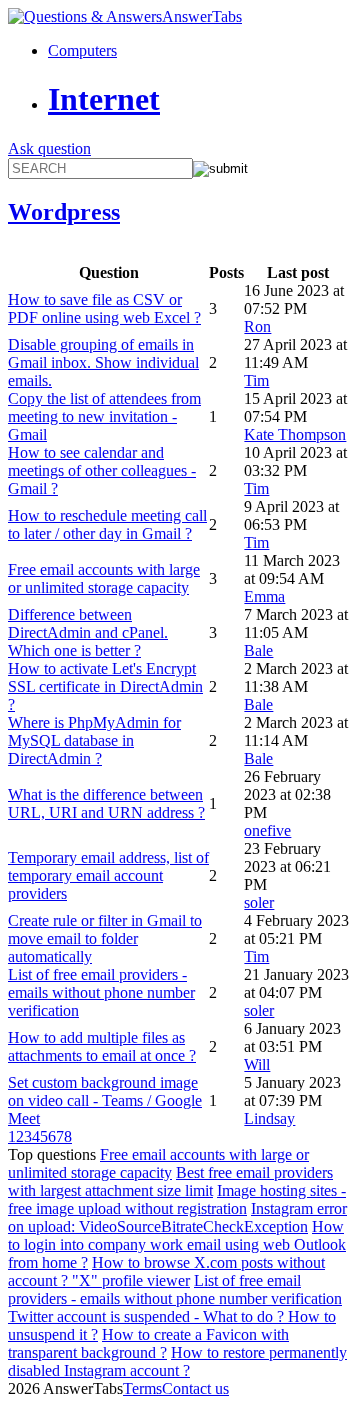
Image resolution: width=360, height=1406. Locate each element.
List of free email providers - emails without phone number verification (101, 992)
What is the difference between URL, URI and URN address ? (106, 803)
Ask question (49, 148)
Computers (82, 50)
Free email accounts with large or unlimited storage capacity (104, 578)
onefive (267, 830)
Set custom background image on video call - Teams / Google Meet (105, 1100)
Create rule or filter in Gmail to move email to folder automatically (105, 938)
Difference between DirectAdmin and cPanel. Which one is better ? (88, 632)
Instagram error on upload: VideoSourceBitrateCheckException (177, 1217)
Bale (258, 650)
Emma (264, 596)
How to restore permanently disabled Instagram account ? (177, 1361)
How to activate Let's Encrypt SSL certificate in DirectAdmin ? (105, 686)
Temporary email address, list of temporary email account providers (108, 875)
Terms (142, 1388)
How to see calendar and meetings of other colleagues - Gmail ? (102, 470)
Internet (104, 99)
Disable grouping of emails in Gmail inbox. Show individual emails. (103, 362)
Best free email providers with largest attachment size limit (170, 1181)
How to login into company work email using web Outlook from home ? (177, 1244)
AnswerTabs (202, 16)
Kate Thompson (295, 434)
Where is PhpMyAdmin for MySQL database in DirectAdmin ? (94, 740)
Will (257, 1064)
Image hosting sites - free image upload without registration (177, 1199)
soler (259, 902)
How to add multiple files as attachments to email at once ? (102, 1046)
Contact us (195, 1388)
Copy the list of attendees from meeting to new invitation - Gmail (104, 416)
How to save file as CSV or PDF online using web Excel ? (104, 308)
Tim (256, 380)
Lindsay (269, 1118)
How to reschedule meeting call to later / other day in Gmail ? (107, 524)
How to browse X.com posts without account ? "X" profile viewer (166, 1271)
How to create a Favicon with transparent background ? (148, 1343)
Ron (257, 326)
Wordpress (64, 212)
